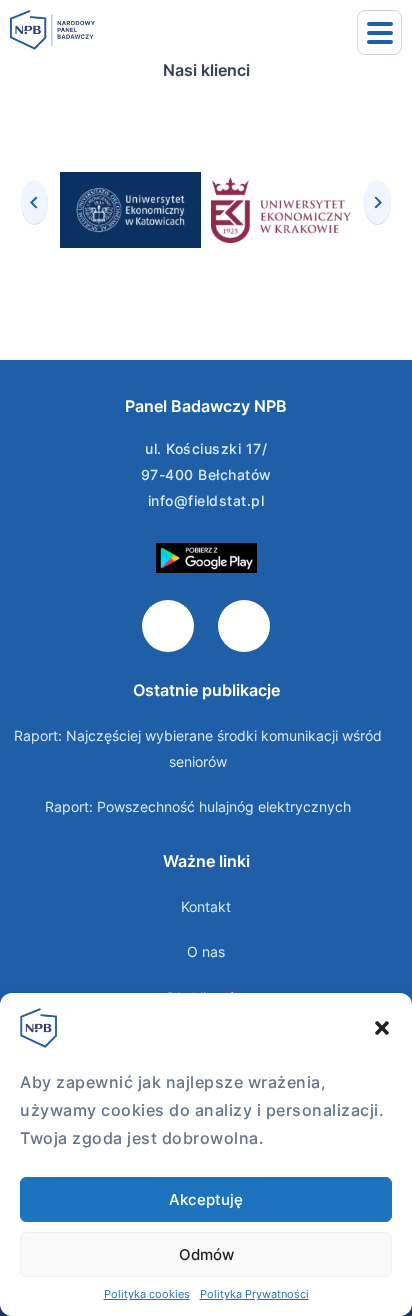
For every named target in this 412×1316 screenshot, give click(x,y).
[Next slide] (377, 202)
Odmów (206, 1254)
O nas (206, 951)
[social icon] (168, 626)
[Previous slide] (34, 202)
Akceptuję (206, 1199)
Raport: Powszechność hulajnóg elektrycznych (198, 806)
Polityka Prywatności (254, 1294)
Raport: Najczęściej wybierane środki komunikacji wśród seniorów (198, 748)
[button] (382, 1028)
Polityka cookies (147, 1294)
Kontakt (206, 906)
